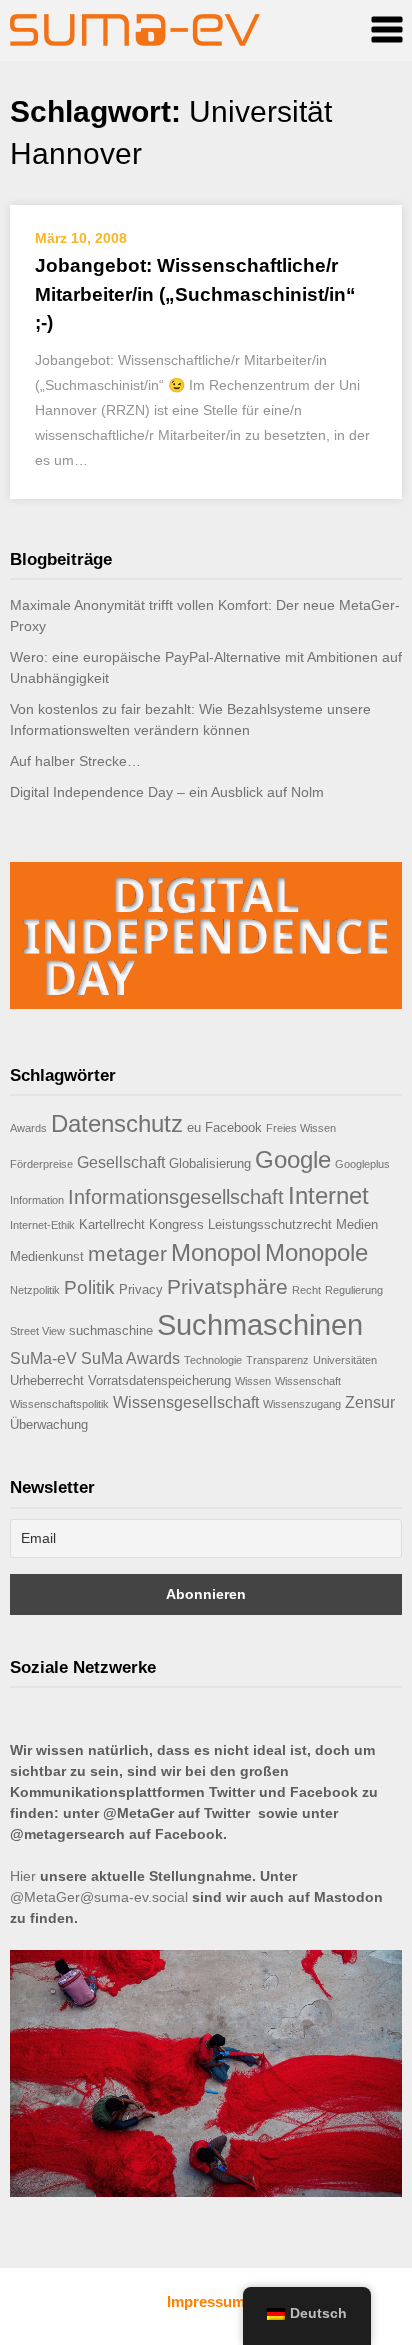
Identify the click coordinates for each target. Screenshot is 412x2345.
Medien (357, 1224)
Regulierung (354, 1290)
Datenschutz (117, 1123)
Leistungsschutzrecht (270, 1224)
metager (127, 1253)
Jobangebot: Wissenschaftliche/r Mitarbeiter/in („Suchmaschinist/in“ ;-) (195, 294)
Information (37, 1200)
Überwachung (49, 1424)
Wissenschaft (308, 1381)
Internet (328, 1195)
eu (194, 1127)
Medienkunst (47, 1256)
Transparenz (277, 1360)
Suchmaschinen (260, 1324)
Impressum (206, 2301)
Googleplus (362, 1164)
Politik (89, 1287)
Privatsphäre (227, 1286)
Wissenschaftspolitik (59, 1404)
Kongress (176, 1224)
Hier (23, 1876)
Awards (28, 1128)
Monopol (216, 1252)
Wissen (253, 1381)
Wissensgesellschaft (186, 1402)
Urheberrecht (47, 1380)
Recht (306, 1290)
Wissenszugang (302, 1404)
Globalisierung (210, 1163)
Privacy (141, 1289)
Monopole (316, 1252)
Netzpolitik (35, 1290)
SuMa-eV (43, 1358)
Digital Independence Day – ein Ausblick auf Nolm (167, 792)
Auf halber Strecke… (75, 761)
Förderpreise (41, 1164)
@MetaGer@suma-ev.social (99, 1897)
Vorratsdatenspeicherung (159, 1380)
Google (293, 1159)
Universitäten (345, 1360)
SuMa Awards (130, 1358)
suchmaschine (111, 1330)
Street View (37, 1331)
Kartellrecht (112, 1224)
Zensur (370, 1402)
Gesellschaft (121, 1162)
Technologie (213, 1360)
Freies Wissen (301, 1128)
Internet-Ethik (42, 1225)
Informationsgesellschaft (176, 1197)
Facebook (233, 1127)
